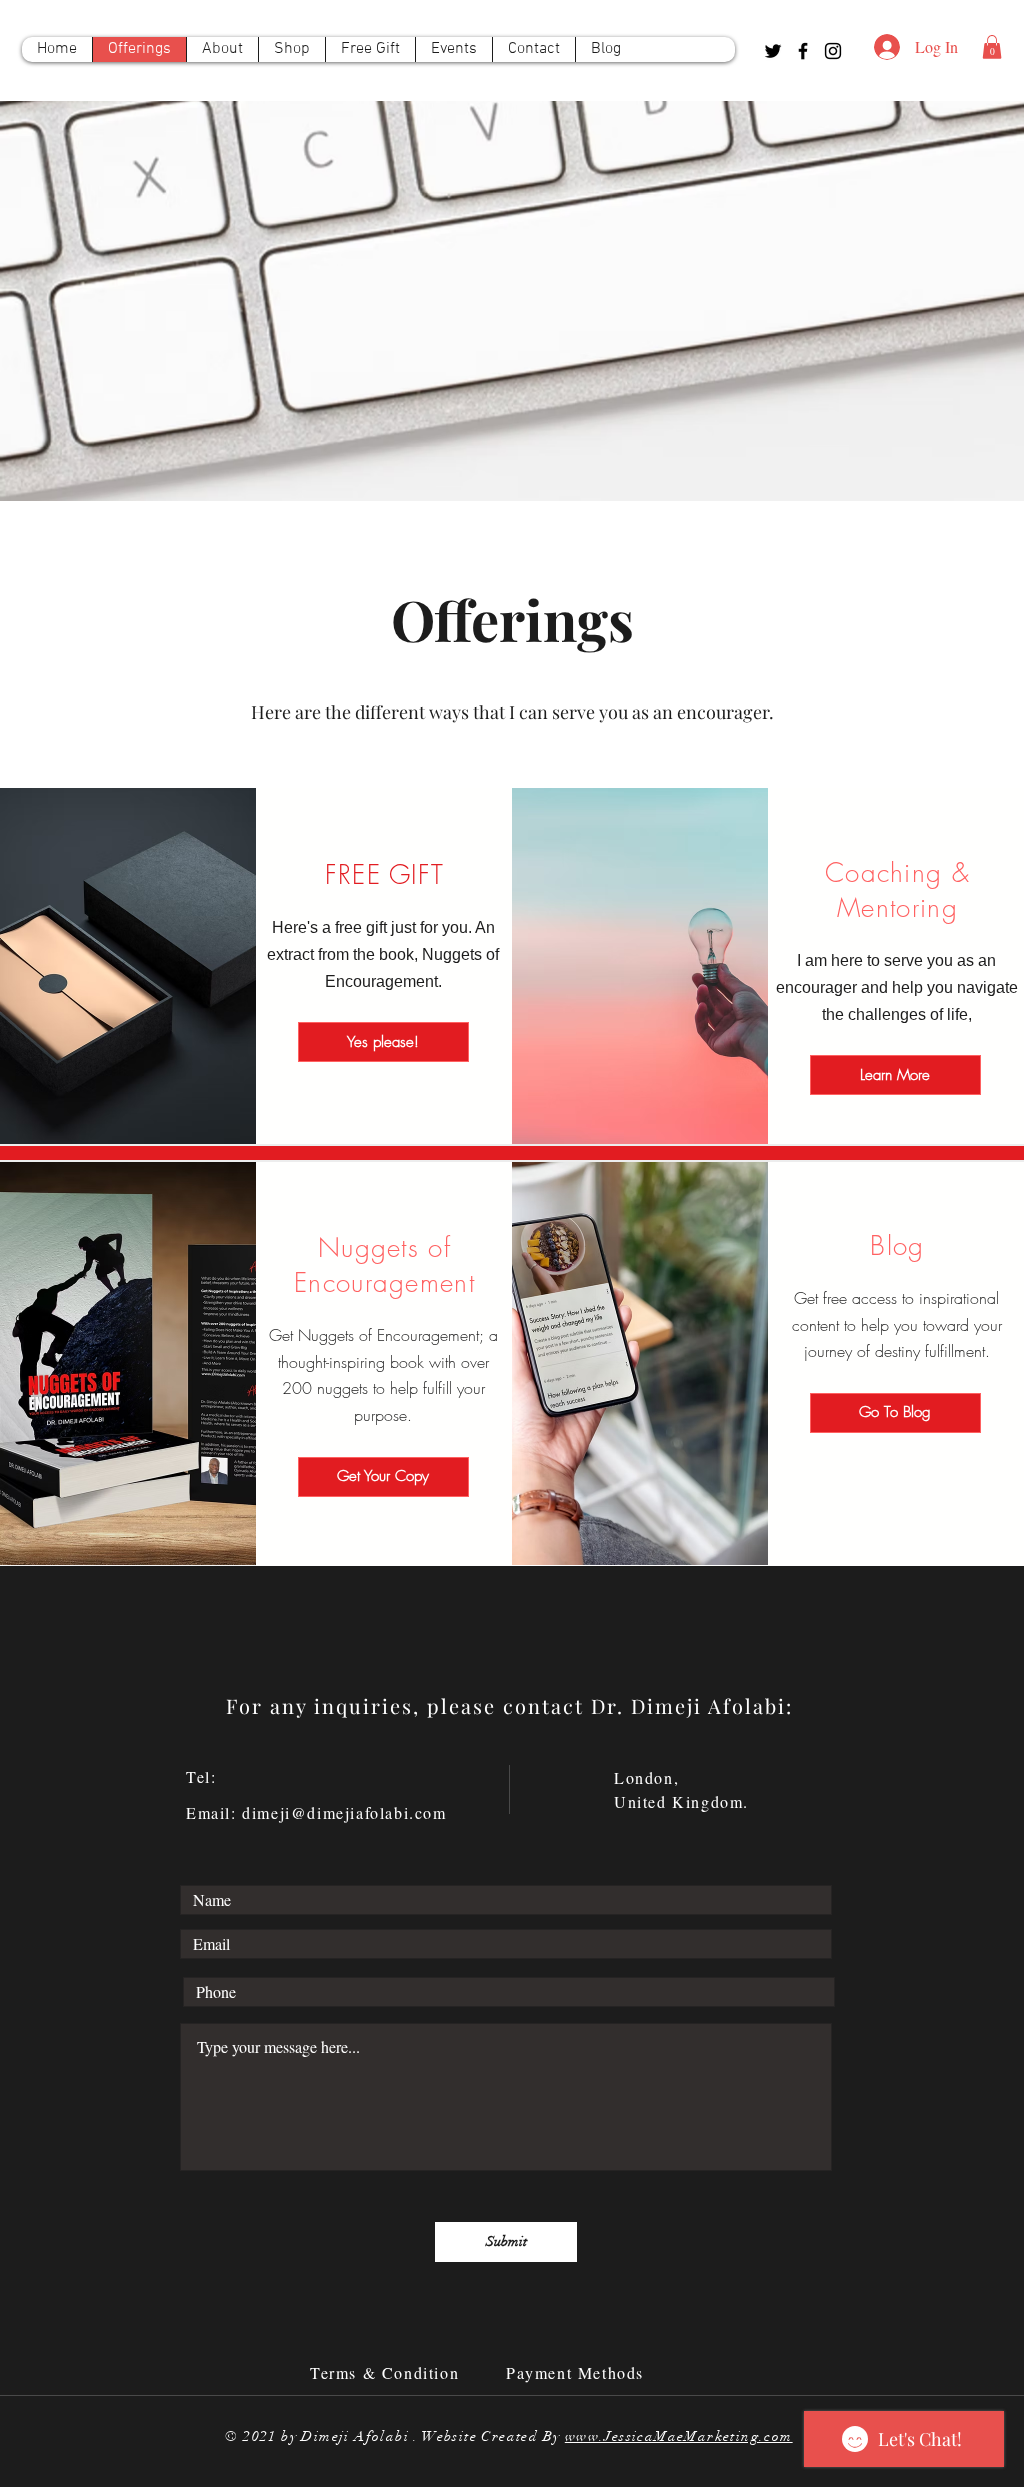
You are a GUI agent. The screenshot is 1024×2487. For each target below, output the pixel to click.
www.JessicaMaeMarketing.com (679, 2436)
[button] (992, 47)
